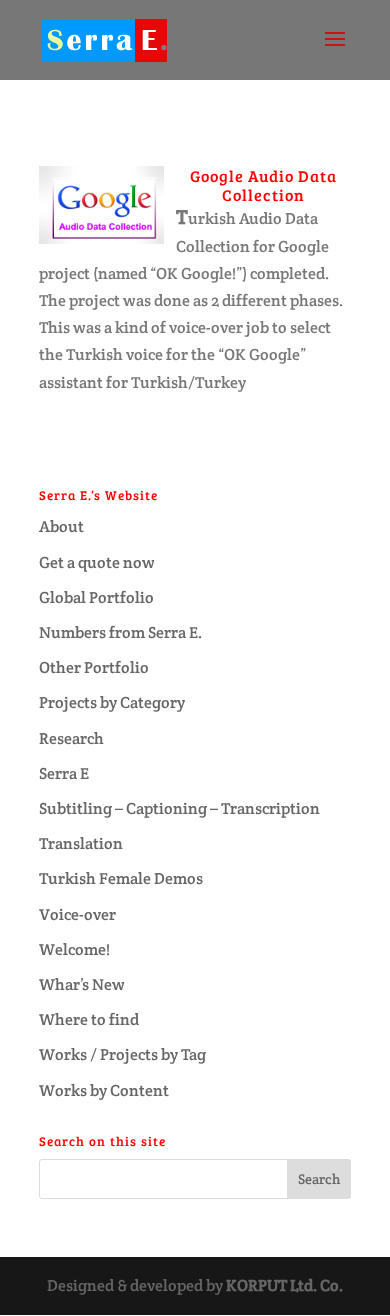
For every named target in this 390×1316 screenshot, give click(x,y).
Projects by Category (112, 702)
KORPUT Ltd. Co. (284, 1285)
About (61, 526)
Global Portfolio (96, 597)
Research (71, 738)
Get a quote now (97, 562)
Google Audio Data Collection (263, 185)
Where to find (89, 1019)
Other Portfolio (94, 667)
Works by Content (104, 1090)
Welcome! (74, 949)
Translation (81, 843)
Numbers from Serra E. (120, 632)
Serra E (64, 773)
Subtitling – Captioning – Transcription (179, 808)
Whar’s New (82, 984)
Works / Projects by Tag (122, 1054)
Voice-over (77, 914)
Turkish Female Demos (121, 878)
